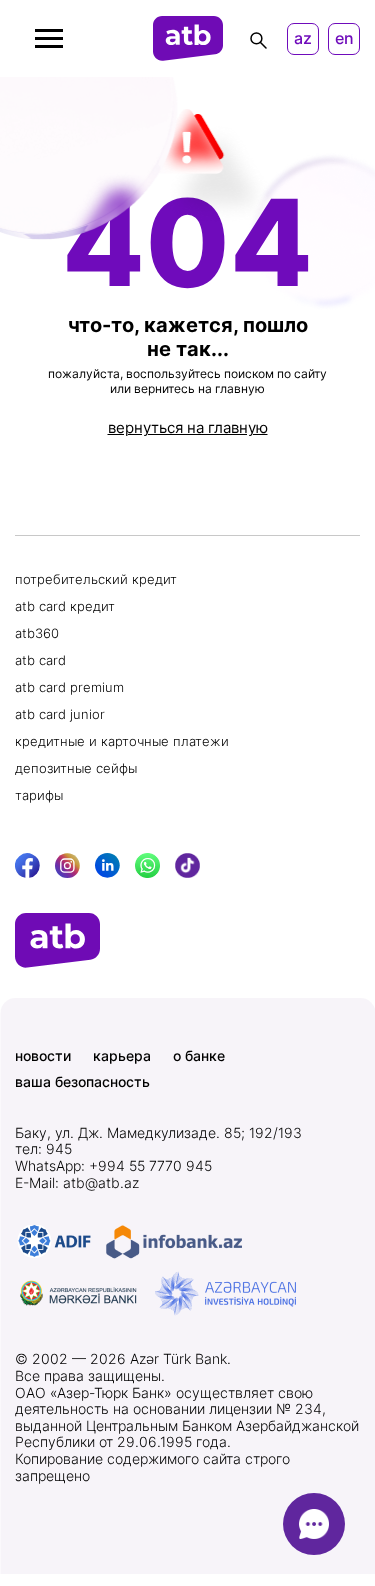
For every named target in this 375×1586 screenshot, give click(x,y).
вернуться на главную (188, 427)
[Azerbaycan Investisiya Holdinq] (225, 1294)
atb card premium (69, 687)
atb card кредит (65, 606)
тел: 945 (43, 1149)
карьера (122, 1056)
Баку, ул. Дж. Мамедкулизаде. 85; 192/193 (158, 1133)
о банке (199, 1056)
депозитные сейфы (76, 768)
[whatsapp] (147, 865)
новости (43, 1056)
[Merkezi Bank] (79, 1294)
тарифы (39, 795)
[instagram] (67, 865)
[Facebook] (27, 865)
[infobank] (174, 1242)
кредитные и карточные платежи (122, 741)
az (303, 38)
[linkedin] (107, 865)
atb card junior (60, 714)
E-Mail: (77, 1183)
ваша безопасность (82, 1082)
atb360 (37, 633)
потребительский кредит (96, 579)
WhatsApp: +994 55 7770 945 (113, 1166)
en (344, 38)
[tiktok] (187, 865)
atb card (40, 660)
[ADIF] (54, 1242)
